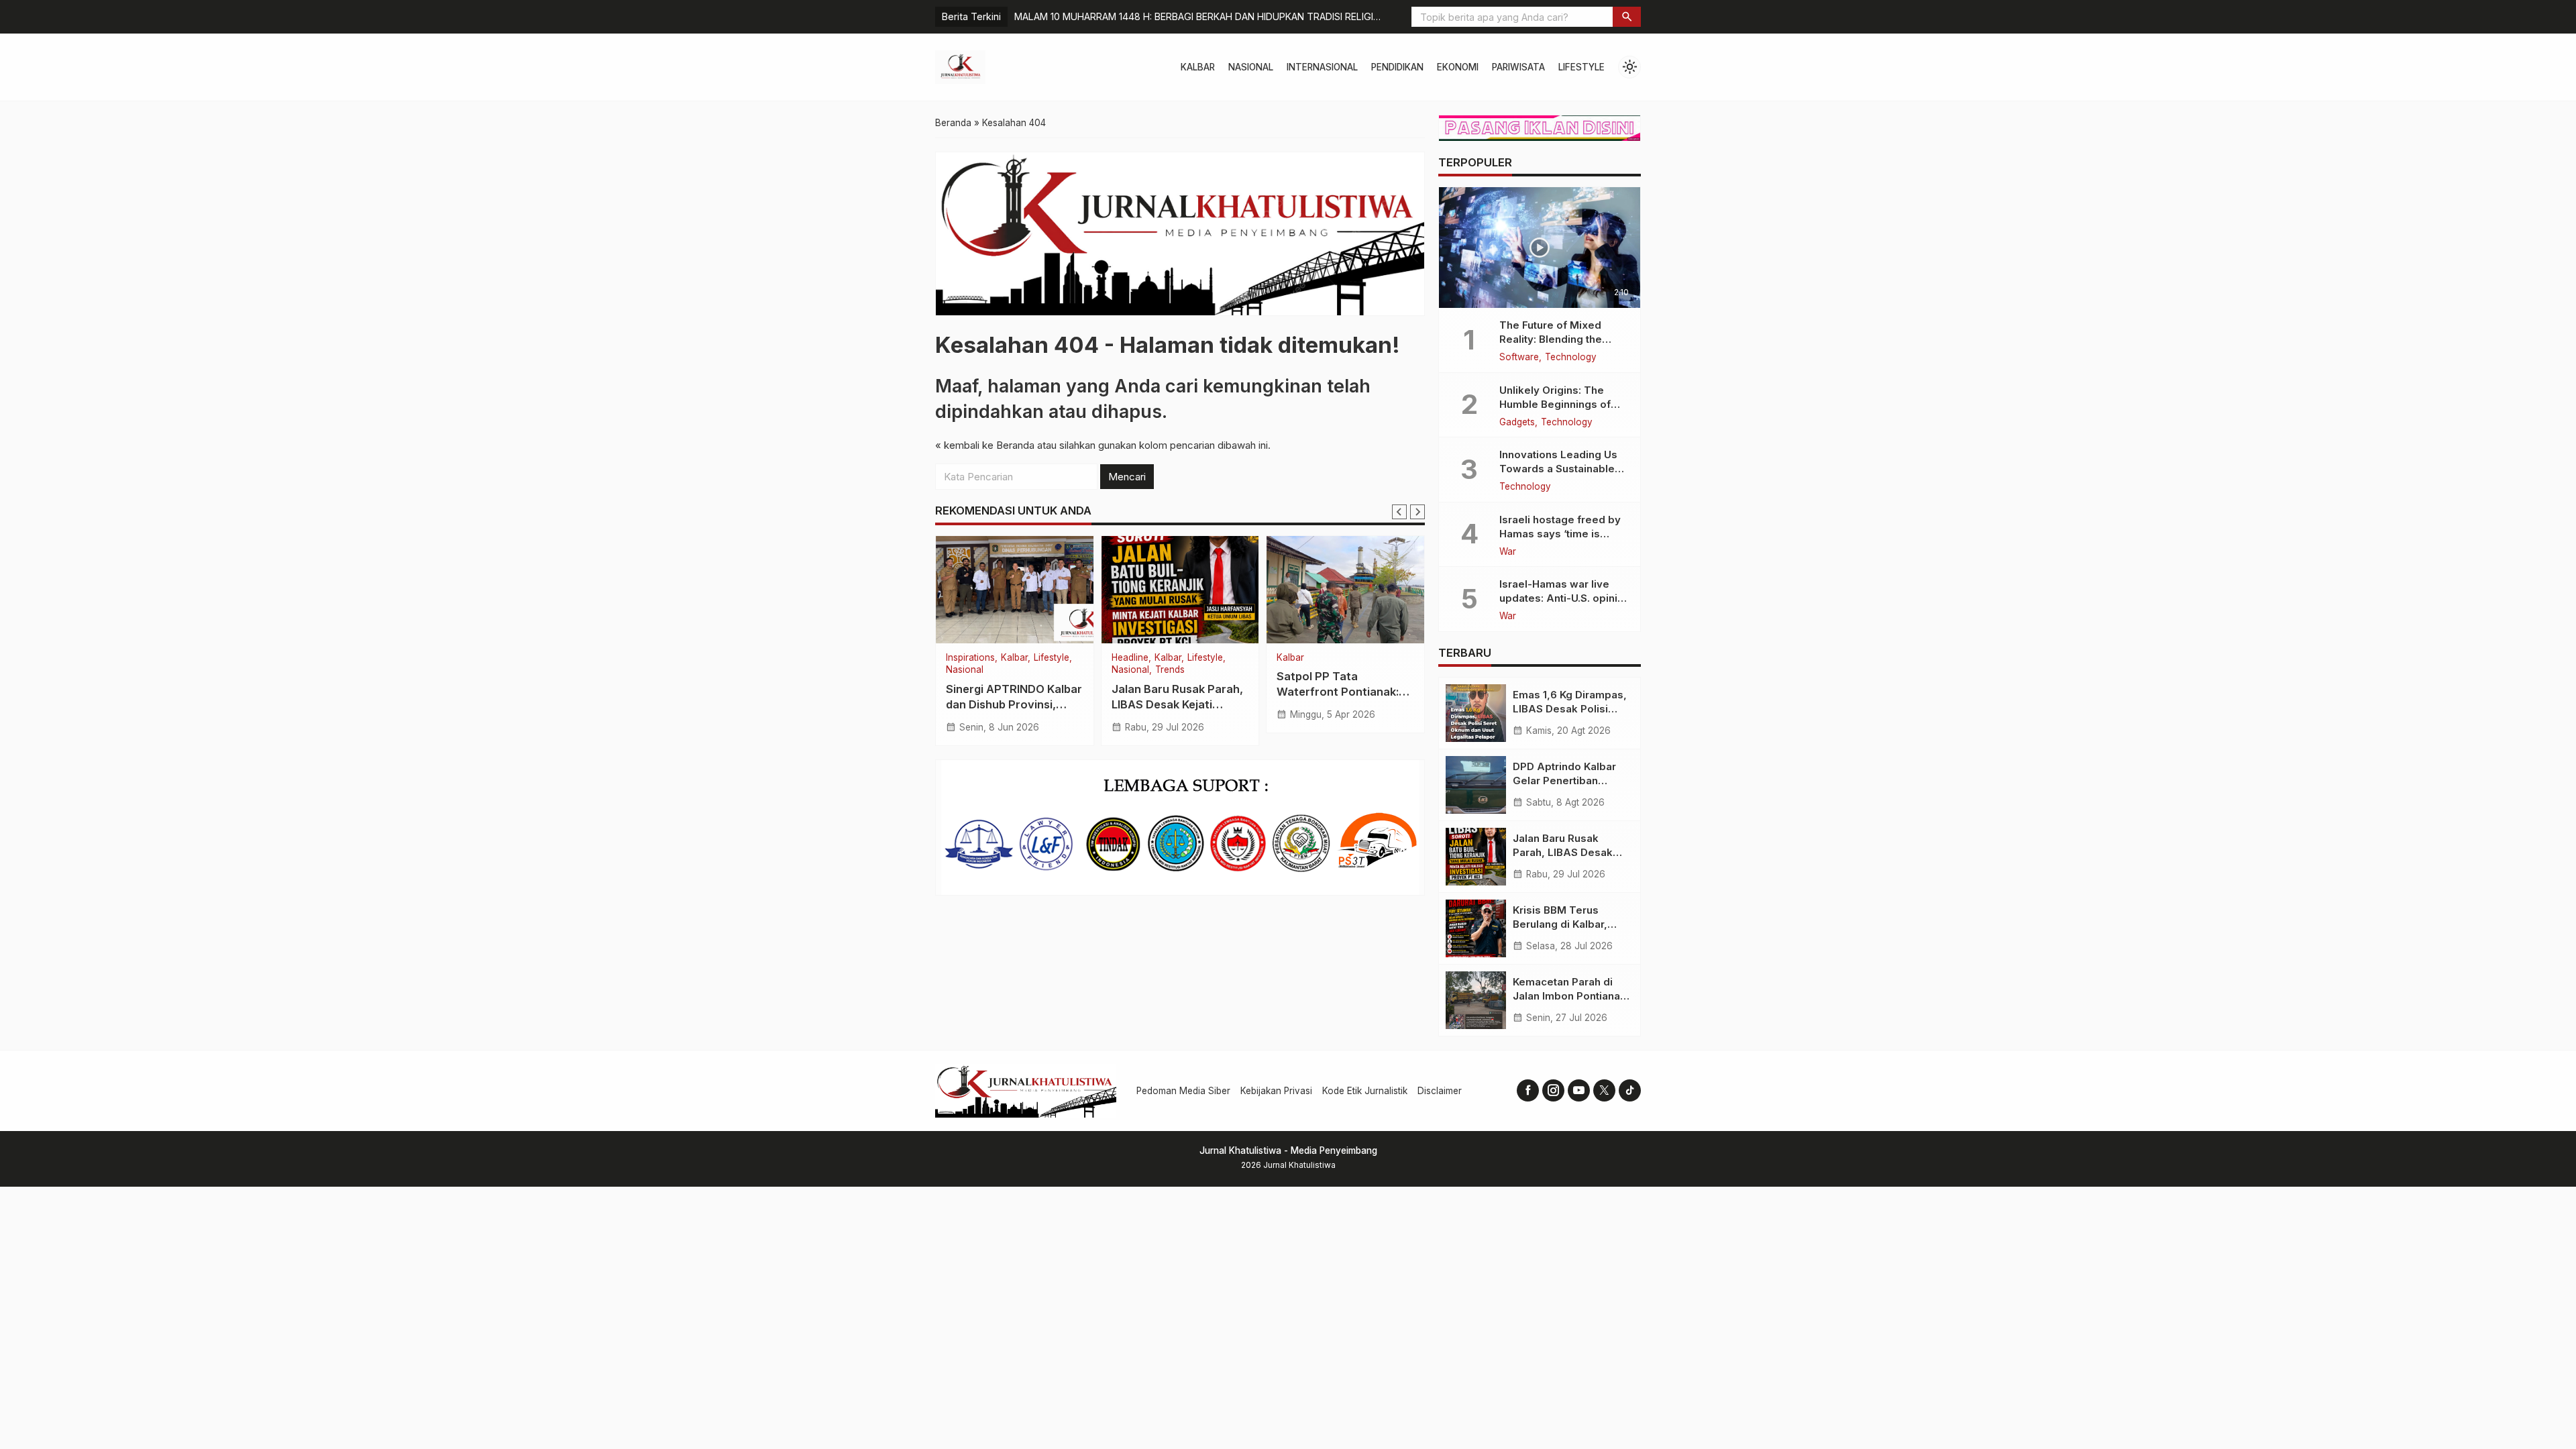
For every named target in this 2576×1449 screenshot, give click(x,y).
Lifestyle (1581, 67)
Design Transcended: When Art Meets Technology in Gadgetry (1157, 16)
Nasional (1251, 67)
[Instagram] (1553, 1090)
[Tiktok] (1630, 1090)
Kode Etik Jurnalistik (1365, 1091)
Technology (1571, 358)
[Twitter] (1604, 1090)
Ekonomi (1458, 67)
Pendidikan (1397, 67)
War (1508, 552)
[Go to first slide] (1417, 512)
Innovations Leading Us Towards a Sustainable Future (1558, 469)
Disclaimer (1440, 1091)
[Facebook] (1528, 1090)
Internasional (1322, 67)
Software (1519, 358)
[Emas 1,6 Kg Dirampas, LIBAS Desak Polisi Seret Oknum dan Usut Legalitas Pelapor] (1476, 713)
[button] (1627, 17)
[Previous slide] (1399, 512)
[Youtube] (1579, 1090)
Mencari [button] (1127, 477)
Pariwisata (1518, 67)
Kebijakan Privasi (1276, 1091)
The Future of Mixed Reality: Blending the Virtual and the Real (1551, 339)
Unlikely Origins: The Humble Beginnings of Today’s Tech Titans (1555, 404)
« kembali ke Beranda (985, 445)
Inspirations (1304, 658)
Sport (960, 658)
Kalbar (1198, 67)
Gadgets (1517, 423)
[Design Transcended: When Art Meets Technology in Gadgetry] (1349, 590)
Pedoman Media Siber (1183, 1091)
